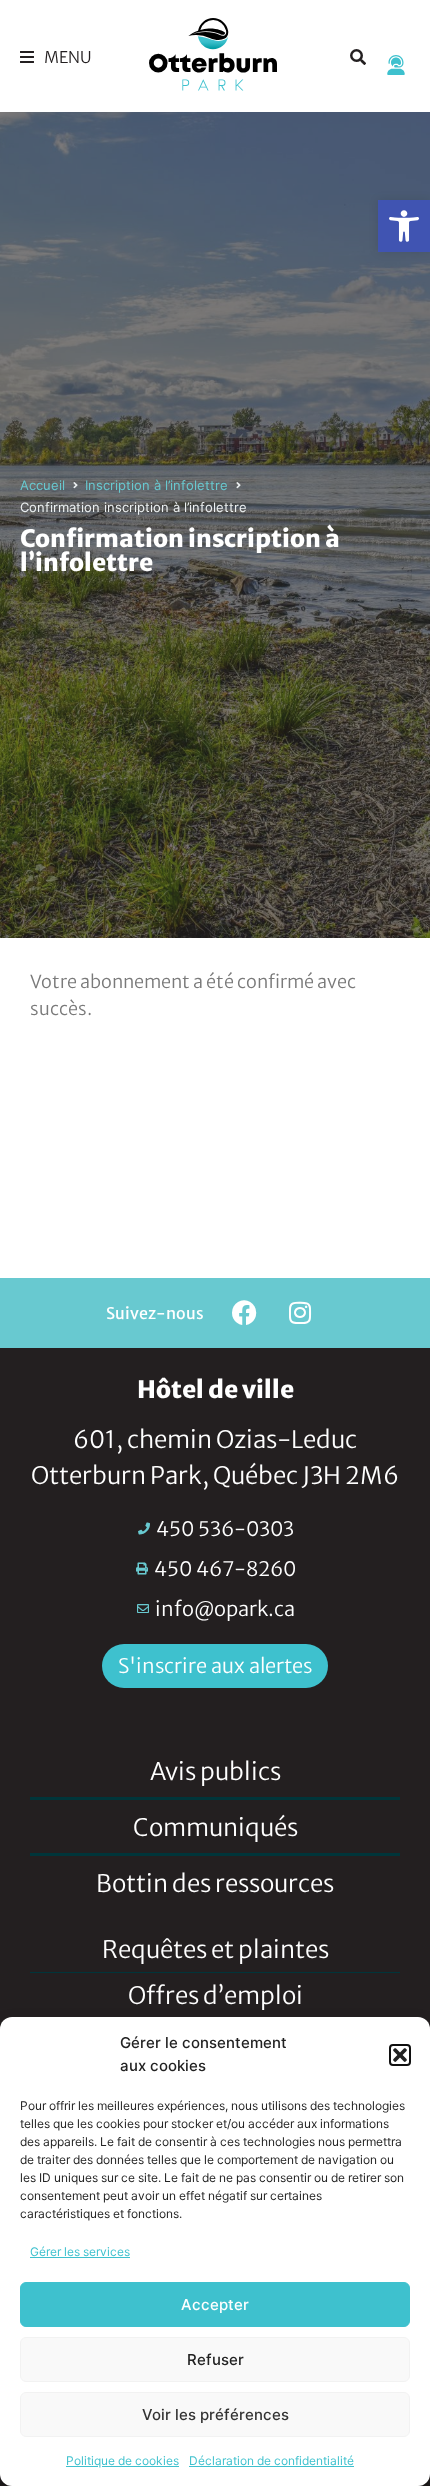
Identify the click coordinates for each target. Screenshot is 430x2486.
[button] (404, 226)
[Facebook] (245, 1313)
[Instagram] (300, 1313)
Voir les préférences (215, 2414)
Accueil (42, 485)
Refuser (215, 2359)
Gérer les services (80, 2251)
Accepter (215, 2304)
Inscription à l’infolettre (156, 485)
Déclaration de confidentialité (271, 2460)
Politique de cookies (122, 2460)
